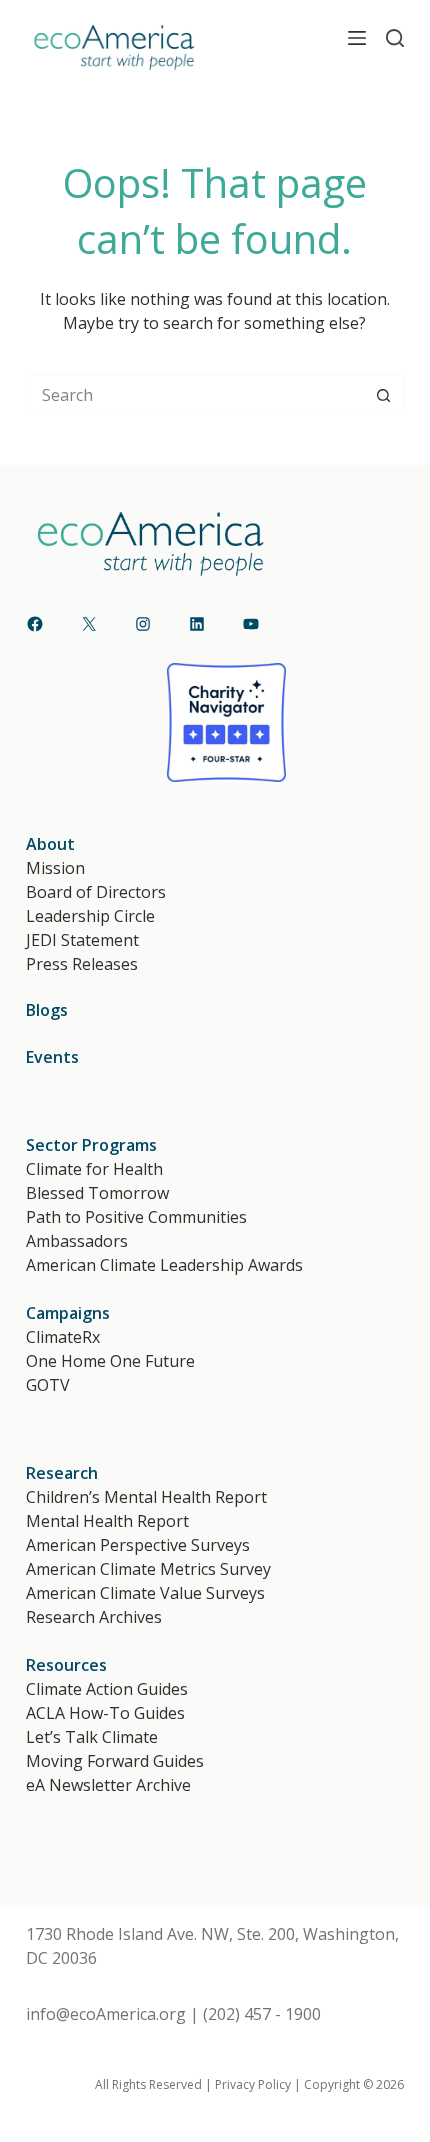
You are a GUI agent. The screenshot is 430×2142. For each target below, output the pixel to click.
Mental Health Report (107, 1521)
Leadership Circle (90, 916)
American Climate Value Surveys (145, 1593)
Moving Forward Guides (115, 1761)
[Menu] (357, 38)
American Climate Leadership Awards (164, 1265)
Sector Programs (91, 1145)
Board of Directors (96, 892)
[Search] (395, 38)
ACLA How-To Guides (105, 1713)
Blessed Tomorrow (97, 1193)
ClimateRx (63, 1337)
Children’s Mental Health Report (146, 1497)
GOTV (48, 1385)
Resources (66, 1665)
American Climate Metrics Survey (148, 1569)
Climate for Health (94, 1169)
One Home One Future (110, 1361)
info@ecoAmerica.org (106, 2014)
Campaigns (68, 1313)
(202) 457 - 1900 (262, 2014)
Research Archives (94, 1617)
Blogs (47, 1010)
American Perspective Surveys (138, 1545)
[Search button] (384, 395)
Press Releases (82, 964)
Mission (55, 868)
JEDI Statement (82, 940)
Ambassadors (77, 1241)
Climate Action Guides (107, 1689)
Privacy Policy (253, 2084)
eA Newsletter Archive (108, 1785)
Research (62, 1473)
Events (52, 1057)
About (50, 844)
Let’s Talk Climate (92, 1737)
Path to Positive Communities (136, 1217)
